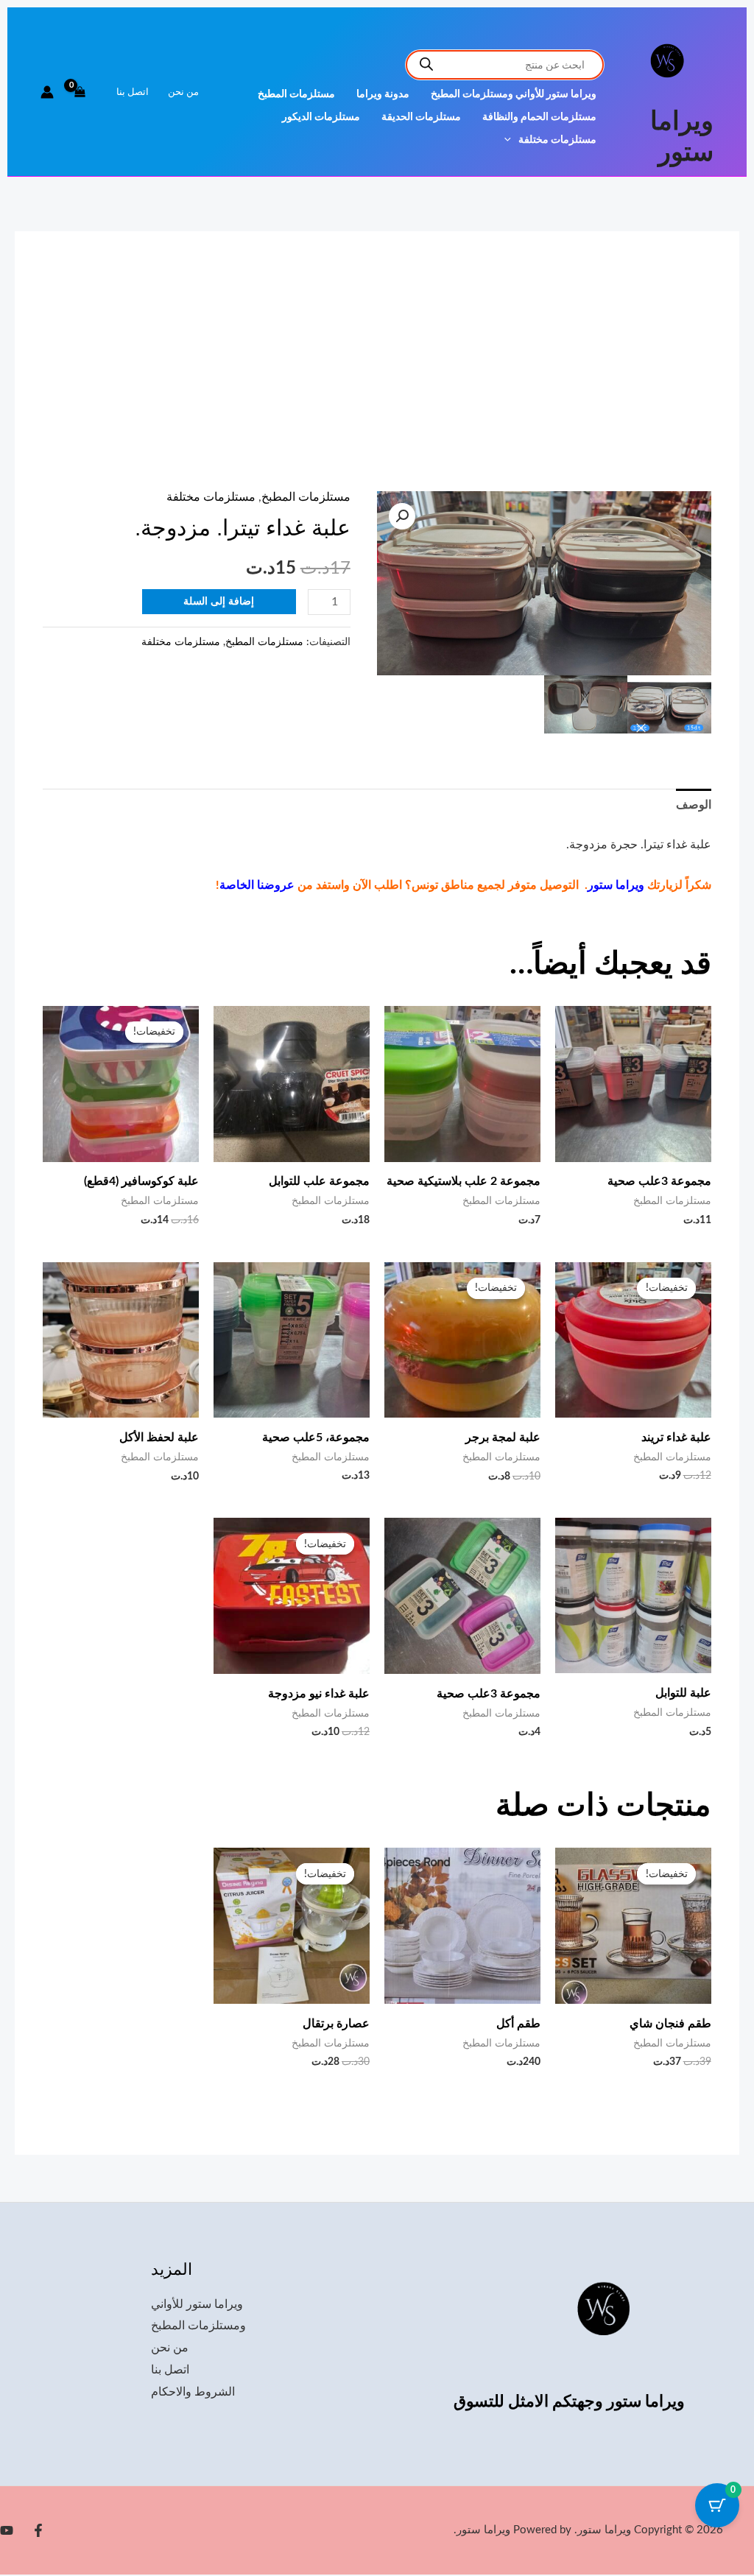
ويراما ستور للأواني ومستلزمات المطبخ (514, 94)
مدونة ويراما (383, 94)
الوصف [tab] (694, 805)
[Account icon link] (47, 92)
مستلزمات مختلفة (557, 140)
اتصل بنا (133, 92)
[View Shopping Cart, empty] (80, 92)
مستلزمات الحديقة (421, 117)
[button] (511, 140)
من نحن (183, 92)
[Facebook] (38, 2530)
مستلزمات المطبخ (296, 94)
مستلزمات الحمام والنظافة (539, 117)
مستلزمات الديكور (321, 117)
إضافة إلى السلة (219, 602)
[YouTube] (7, 2530)
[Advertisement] (377, 381)
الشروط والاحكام (193, 2392)
